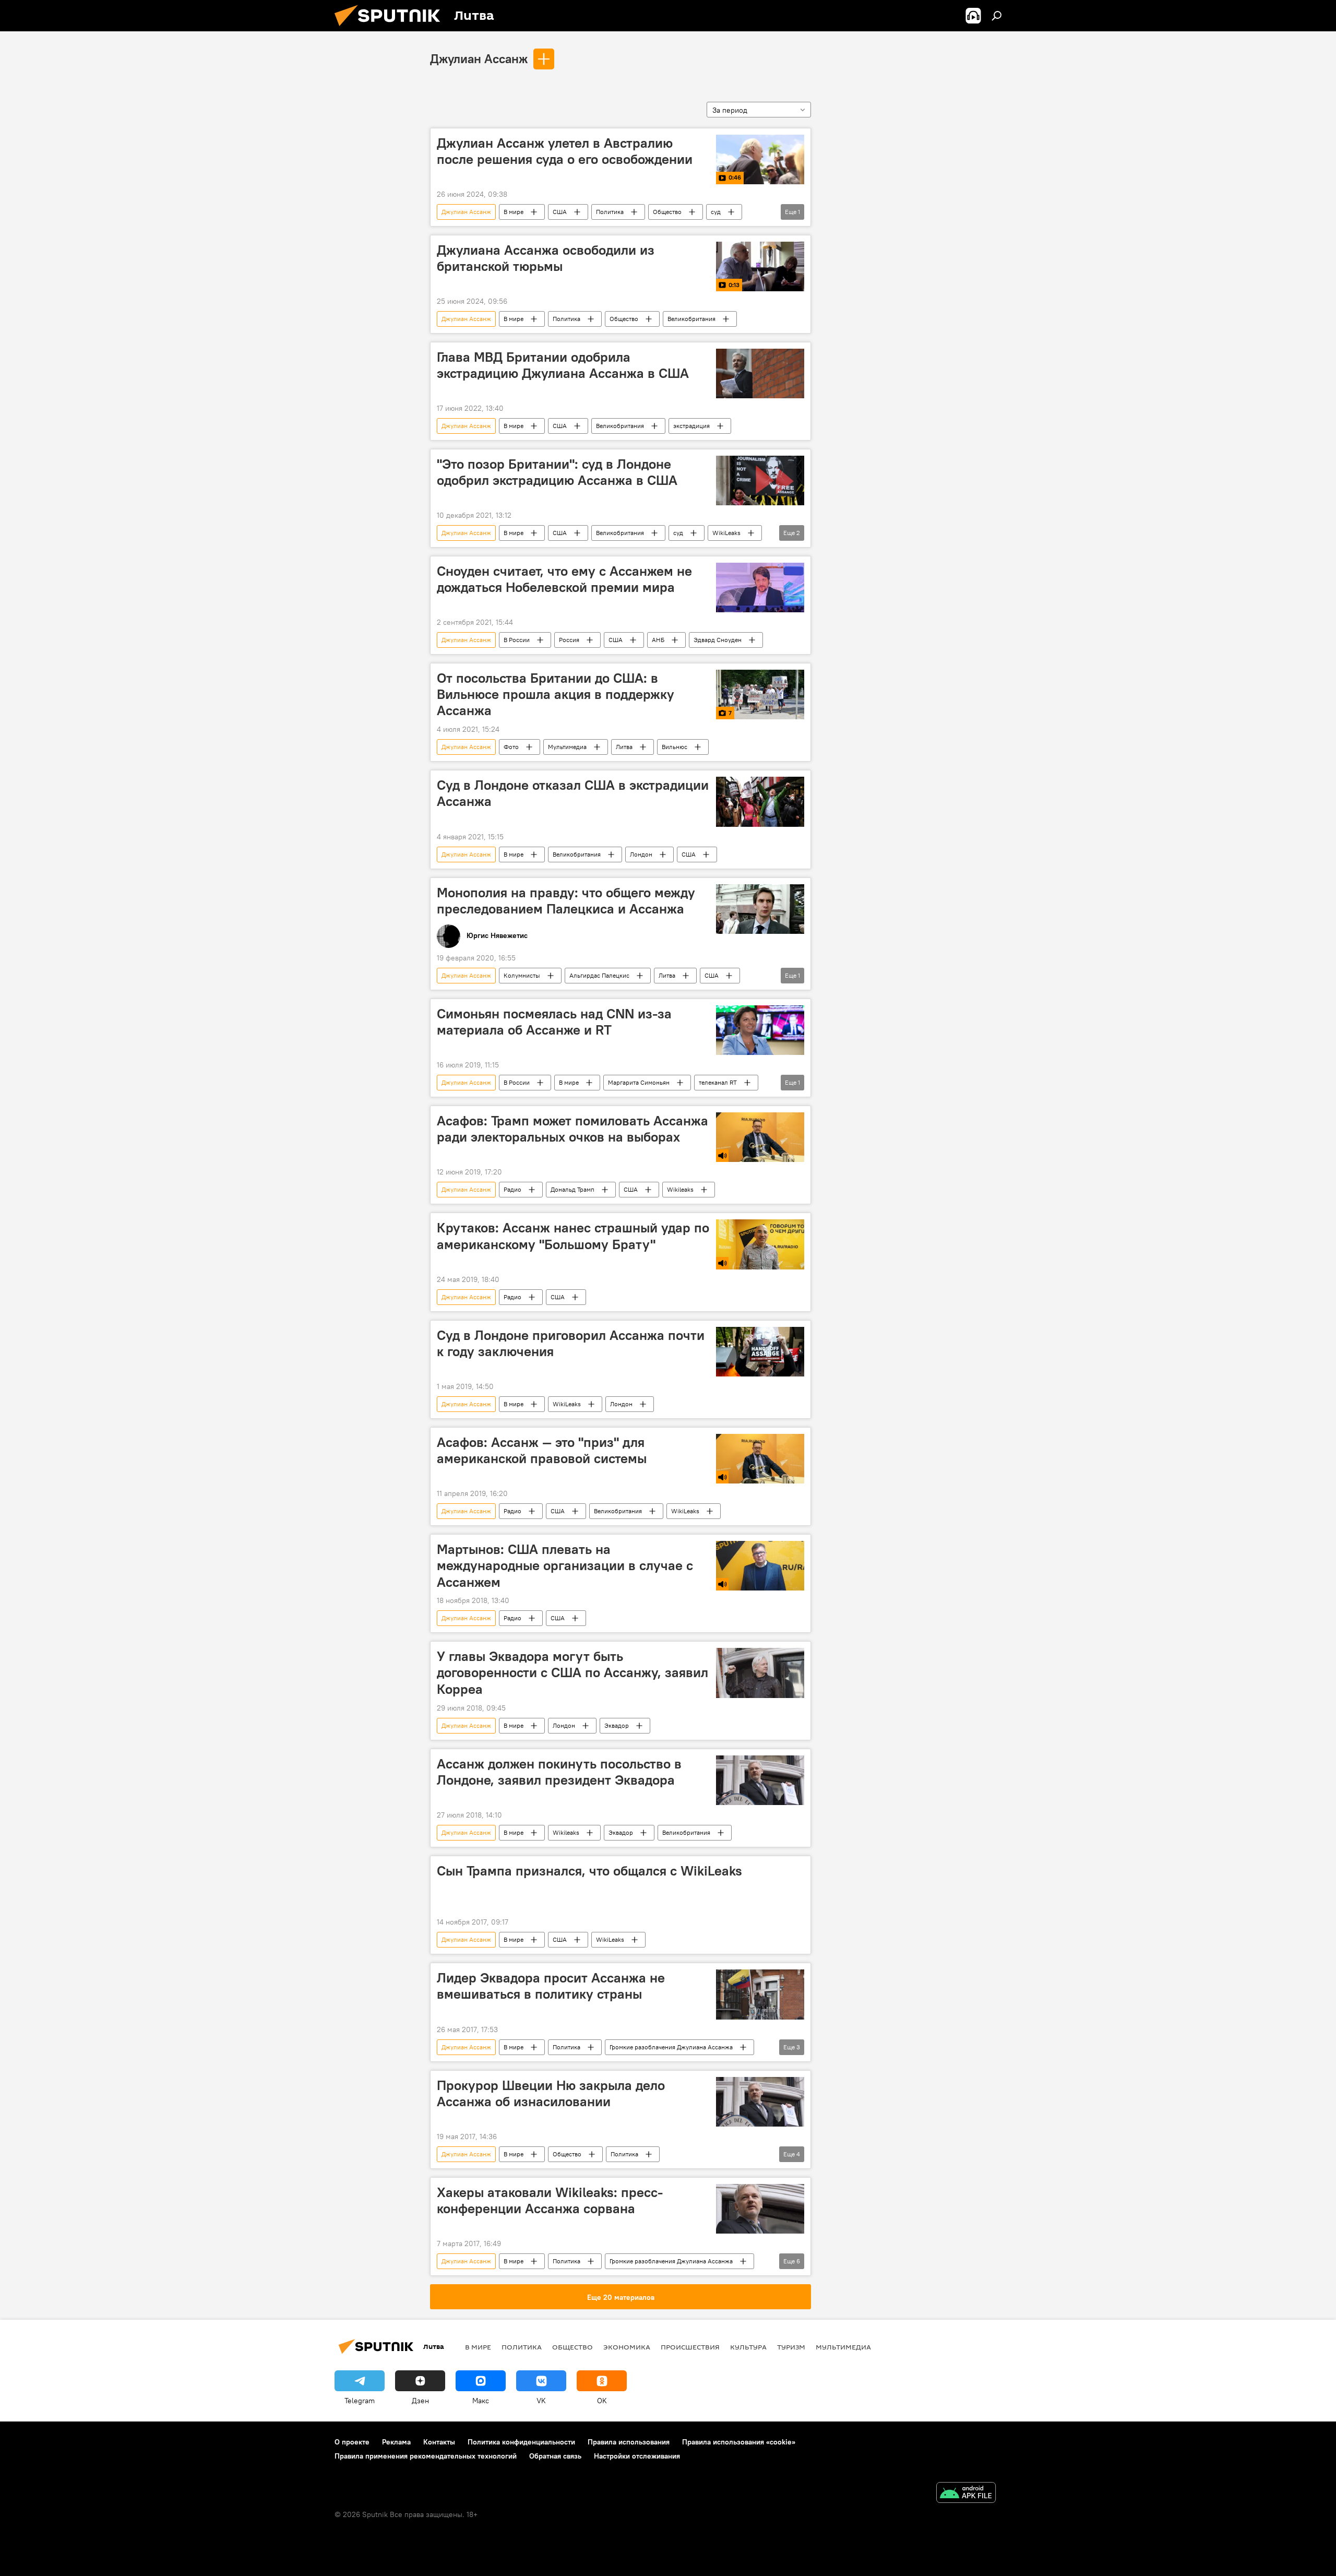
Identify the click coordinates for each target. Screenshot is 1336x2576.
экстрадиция (691, 426)
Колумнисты (522, 975)
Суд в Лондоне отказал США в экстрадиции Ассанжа (573, 793)
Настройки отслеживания (637, 2456)
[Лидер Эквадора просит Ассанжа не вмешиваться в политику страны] (760, 1994)
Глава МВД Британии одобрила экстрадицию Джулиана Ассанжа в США (563, 365)
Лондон (641, 854)
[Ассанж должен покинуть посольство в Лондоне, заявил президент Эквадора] (760, 1780)
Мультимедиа (567, 747)
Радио (512, 1189)
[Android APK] (966, 2494)
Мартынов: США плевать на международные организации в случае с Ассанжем (565, 1565)
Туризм (791, 2347)
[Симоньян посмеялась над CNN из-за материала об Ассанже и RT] (760, 1030)
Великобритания (691, 319)
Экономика (627, 2347)
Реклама (396, 2442)
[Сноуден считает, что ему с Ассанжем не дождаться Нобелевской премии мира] (760, 587)
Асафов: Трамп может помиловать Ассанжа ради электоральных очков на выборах (572, 1129)
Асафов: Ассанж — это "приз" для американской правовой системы (542, 1450)
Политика (610, 212)
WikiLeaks (726, 533)
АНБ (658, 640)
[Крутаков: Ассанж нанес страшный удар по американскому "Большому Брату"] (760, 1244)
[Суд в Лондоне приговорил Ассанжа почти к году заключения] (760, 1352)
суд (716, 212)
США (560, 212)
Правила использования (629, 2442)
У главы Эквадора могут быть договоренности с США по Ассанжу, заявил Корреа (572, 1672)
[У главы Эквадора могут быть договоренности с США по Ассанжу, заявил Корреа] (760, 1673)
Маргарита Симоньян (639, 1082)
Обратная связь (555, 2456)
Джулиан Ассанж (479, 58)
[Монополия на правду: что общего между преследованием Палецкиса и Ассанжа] (760, 909)
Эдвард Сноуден (718, 640)
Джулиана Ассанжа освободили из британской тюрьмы (546, 258)
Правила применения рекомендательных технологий (426, 2456)
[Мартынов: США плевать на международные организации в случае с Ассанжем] (760, 1566)
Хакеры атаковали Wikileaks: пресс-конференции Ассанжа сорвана (550, 2200)
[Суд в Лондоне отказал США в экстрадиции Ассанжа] (760, 802)
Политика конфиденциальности (521, 2442)
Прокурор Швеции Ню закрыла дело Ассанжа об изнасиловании (551, 2093)
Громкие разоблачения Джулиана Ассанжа (671, 2047)
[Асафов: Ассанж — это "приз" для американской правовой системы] (760, 1459)
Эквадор (617, 1725)
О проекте (352, 2442)
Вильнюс (675, 747)
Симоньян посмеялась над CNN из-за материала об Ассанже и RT (554, 1022)
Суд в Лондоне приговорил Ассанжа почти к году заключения (571, 1343)
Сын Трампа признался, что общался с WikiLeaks (589, 1871)
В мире (514, 212)
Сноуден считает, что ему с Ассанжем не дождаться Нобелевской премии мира (564, 579)
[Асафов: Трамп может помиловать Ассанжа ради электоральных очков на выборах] (760, 1137)
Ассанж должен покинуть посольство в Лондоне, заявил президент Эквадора (559, 1772)
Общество (667, 212)
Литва (624, 747)
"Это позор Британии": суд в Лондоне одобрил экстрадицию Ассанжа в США (557, 472)
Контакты (439, 2442)
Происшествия (690, 2347)
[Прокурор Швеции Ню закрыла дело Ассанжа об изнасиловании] (760, 2102)
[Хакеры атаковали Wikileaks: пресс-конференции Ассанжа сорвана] (760, 2209)
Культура (748, 2347)
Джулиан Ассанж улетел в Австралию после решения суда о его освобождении (565, 151)
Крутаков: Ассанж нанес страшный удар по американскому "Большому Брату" (573, 1236)
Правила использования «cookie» (739, 2442)
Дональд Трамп (572, 1189)
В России (517, 640)
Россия (569, 640)
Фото (511, 747)
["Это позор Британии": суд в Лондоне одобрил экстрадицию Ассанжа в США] (760, 480)
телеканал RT (718, 1082)
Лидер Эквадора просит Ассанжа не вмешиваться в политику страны (551, 1986)
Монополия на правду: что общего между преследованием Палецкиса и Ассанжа (566, 901)
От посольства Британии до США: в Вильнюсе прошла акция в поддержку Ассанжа (556, 694)
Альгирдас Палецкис (599, 975)
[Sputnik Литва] (391, 29)
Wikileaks (680, 1189)
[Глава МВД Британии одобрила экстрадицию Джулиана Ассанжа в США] (760, 373)
